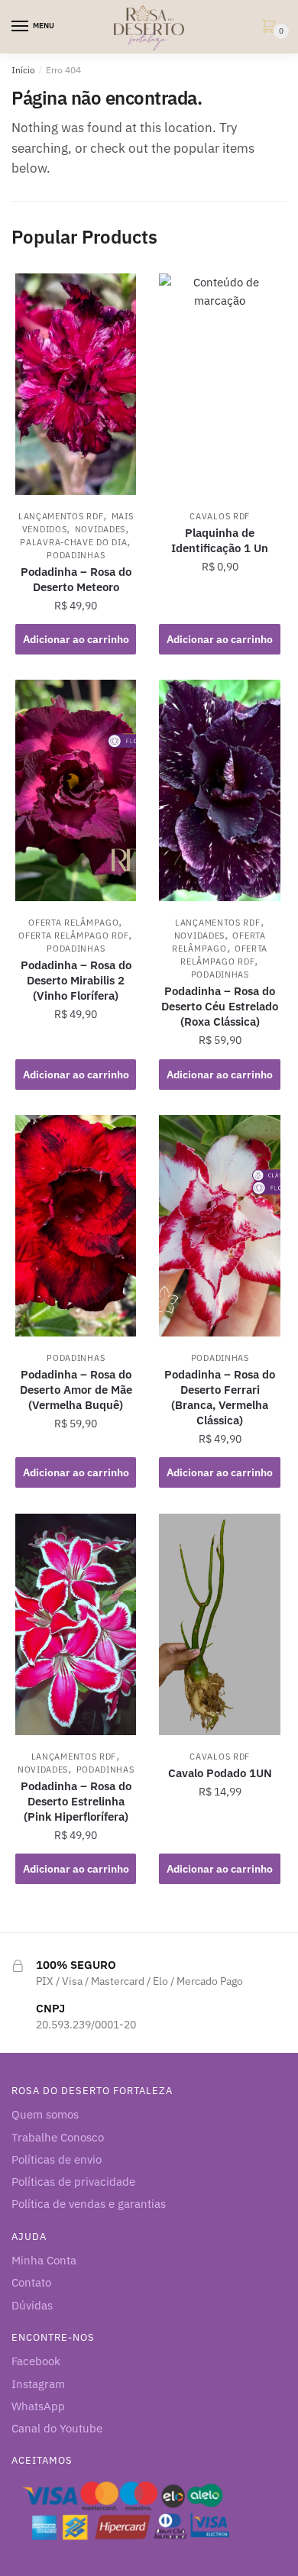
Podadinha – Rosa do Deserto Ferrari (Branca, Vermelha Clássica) (220, 1397)
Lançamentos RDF (61, 516)
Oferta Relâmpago (73, 923)
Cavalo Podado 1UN (220, 1773)
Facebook (36, 2361)
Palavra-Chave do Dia (73, 542)
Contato (31, 2282)
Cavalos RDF (220, 516)
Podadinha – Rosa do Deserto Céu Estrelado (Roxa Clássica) (220, 1006)
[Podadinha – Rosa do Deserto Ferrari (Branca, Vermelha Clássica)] (219, 1226)
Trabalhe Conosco (58, 2137)
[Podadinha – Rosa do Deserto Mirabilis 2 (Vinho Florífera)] (76, 790)
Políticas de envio (57, 2159)
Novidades (100, 529)
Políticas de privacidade (73, 2182)
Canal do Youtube (57, 2428)
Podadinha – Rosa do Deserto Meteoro (76, 579)
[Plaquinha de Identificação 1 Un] (219, 384)
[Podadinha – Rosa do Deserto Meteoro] (76, 384)
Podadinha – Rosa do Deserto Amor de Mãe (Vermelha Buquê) (76, 1390)
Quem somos (45, 2114)
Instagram (38, 2384)
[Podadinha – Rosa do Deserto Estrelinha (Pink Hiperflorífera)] (76, 1624)
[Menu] (21, 27)
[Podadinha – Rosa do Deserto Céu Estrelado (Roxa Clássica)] (219, 790)
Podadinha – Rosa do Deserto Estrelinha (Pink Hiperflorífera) (76, 1801)
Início (23, 70)
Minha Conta (44, 2260)
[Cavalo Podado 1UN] (219, 1624)
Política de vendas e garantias (89, 2204)
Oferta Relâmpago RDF (73, 936)
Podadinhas (76, 555)
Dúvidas (32, 2305)
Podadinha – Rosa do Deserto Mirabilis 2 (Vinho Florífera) (76, 980)
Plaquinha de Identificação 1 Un (220, 540)
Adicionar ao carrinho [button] (76, 639)
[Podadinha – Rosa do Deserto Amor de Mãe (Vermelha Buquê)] (76, 1226)
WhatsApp (38, 2406)
